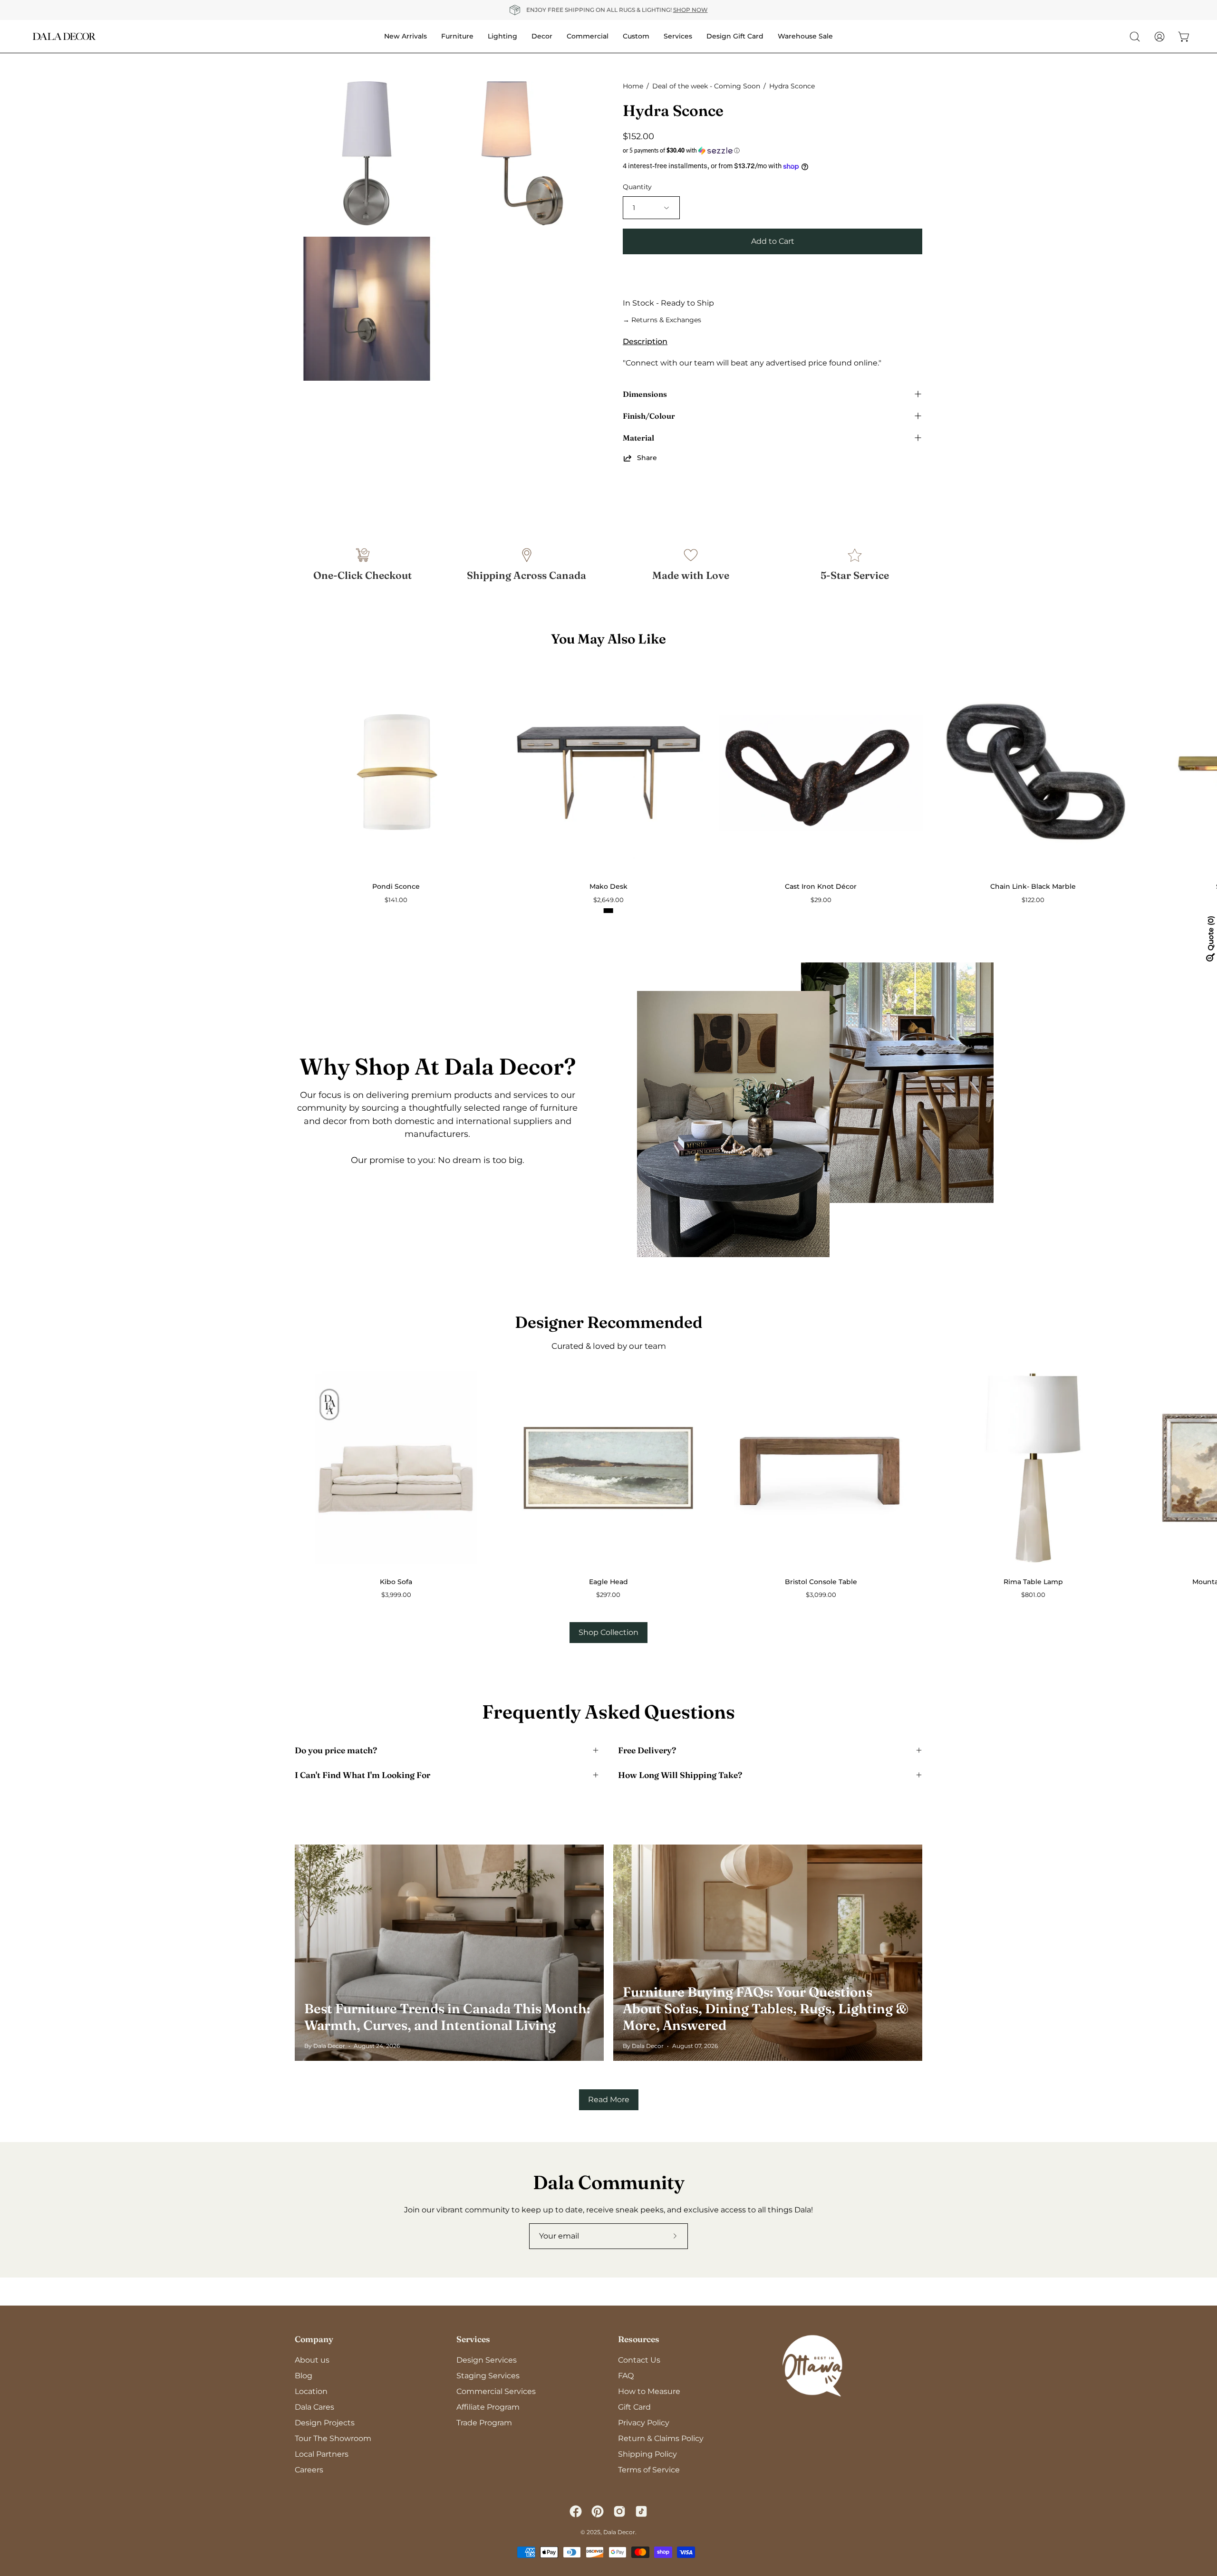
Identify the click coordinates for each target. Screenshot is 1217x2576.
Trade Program (484, 2423)
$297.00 (608, 1595)
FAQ (626, 2376)
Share (647, 458)
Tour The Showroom (333, 2438)
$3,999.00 (396, 1595)
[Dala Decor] (64, 36)
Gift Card (634, 2407)
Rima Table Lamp (1033, 1582)
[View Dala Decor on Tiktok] (641, 2511)
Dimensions (645, 394)
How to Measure (649, 2391)
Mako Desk (608, 886)
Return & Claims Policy (661, 2438)
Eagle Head (608, 1582)
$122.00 (1033, 900)
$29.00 (821, 900)
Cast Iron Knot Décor (821, 886)
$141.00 (396, 900)
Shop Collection (608, 1632)
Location (311, 2391)
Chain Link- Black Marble (1033, 886)
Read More (609, 2100)
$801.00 (1033, 1595)
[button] (773, 151)
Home (633, 86)
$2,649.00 (608, 900)
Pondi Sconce (396, 886)
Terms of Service (649, 2470)
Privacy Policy (644, 2423)
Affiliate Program (488, 2407)
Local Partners (322, 2454)
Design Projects (325, 2423)
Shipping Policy (647, 2454)
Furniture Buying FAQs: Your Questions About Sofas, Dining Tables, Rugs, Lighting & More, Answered (766, 2009)
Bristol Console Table (821, 1582)
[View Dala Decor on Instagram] (619, 2511)
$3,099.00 (821, 1595)
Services (473, 2339)
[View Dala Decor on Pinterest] (598, 2511)
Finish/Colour (649, 416)
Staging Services (488, 2376)
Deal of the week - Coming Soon (706, 86)
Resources (639, 2339)
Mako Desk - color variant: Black (608, 911)
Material (638, 438)
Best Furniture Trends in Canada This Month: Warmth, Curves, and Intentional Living (447, 2017)
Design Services (487, 2360)
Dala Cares (314, 2407)
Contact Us (639, 2360)
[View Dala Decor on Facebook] (576, 2511)
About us (312, 2360)
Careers (309, 2470)
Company (314, 2339)
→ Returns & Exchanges (662, 320)
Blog (304, 2376)
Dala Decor (619, 2532)
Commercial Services (496, 2391)
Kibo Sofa (396, 1582)
